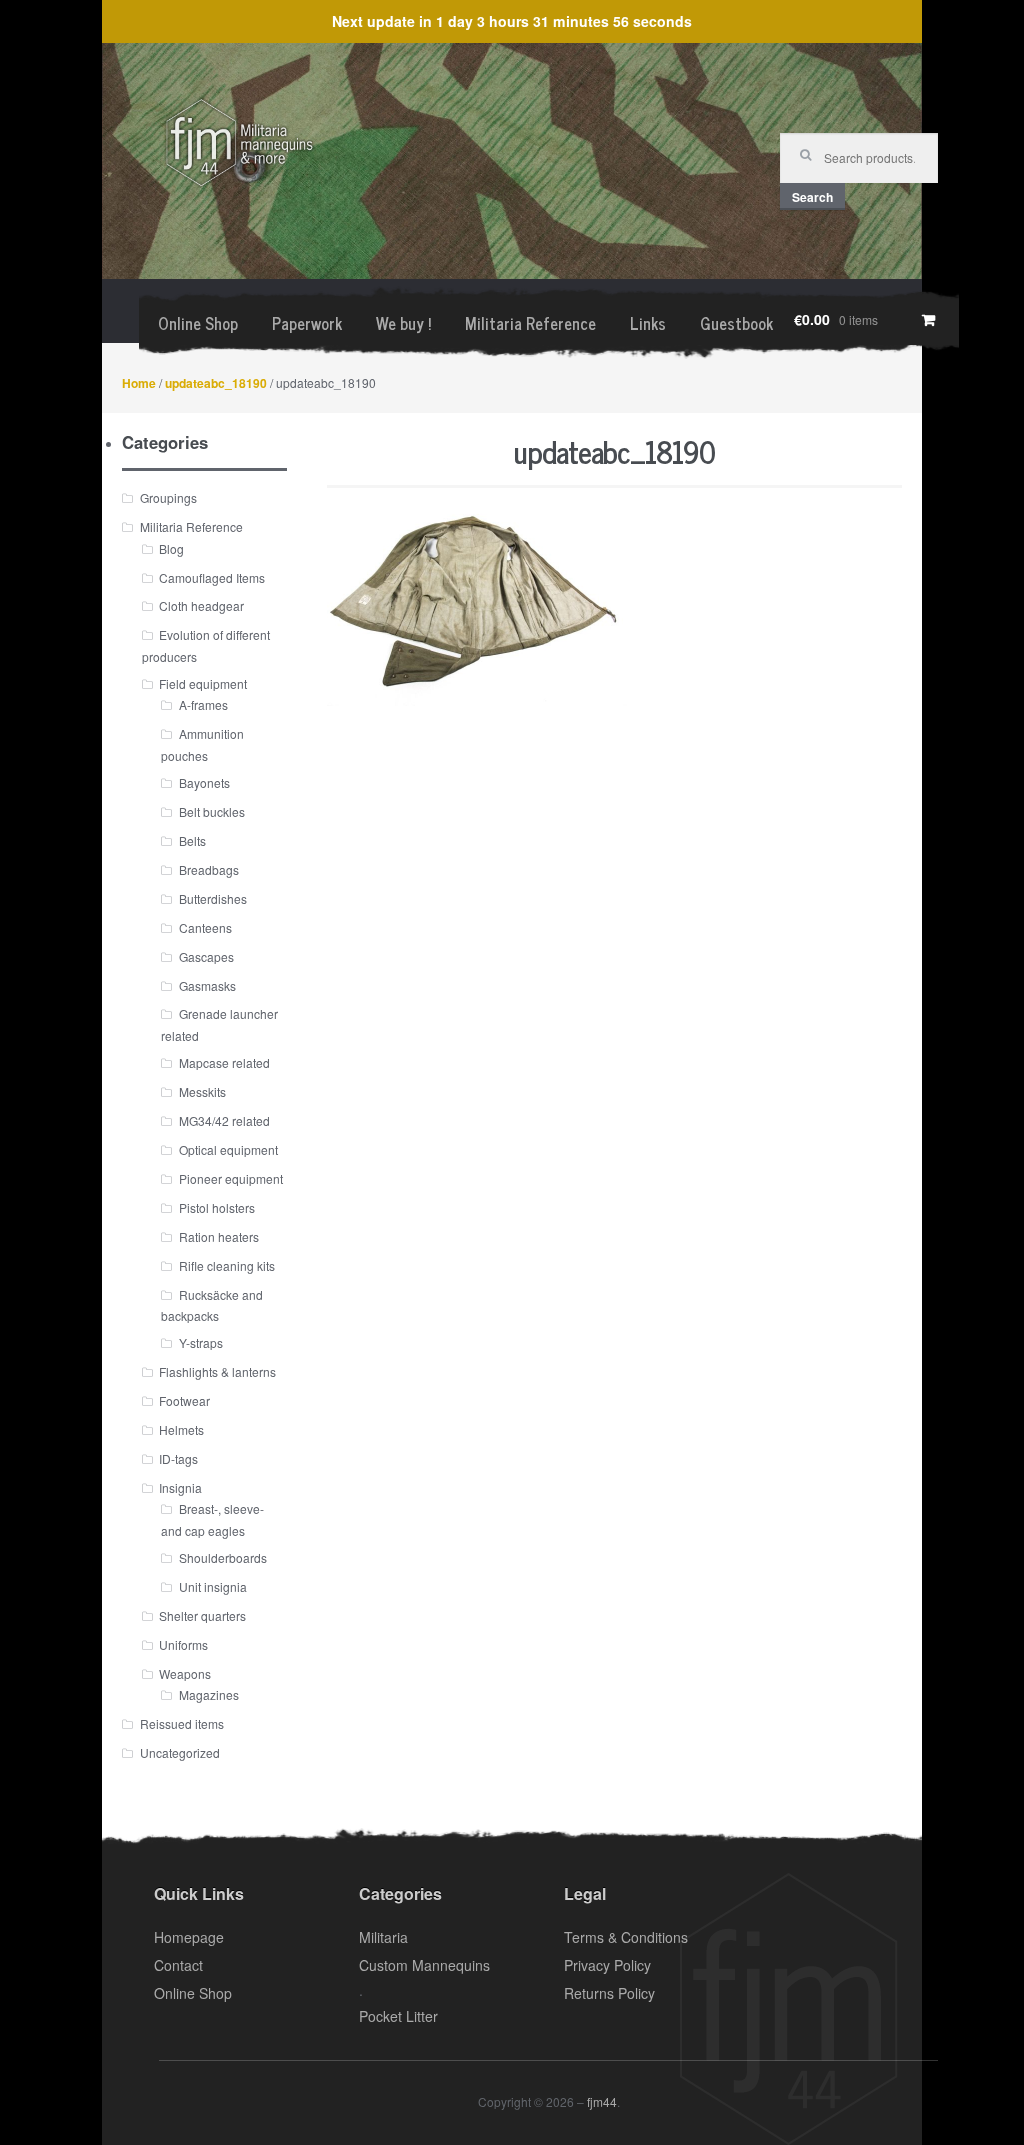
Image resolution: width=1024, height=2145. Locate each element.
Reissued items (182, 1723)
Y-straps (201, 1342)
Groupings (168, 497)
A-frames (203, 704)
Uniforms (183, 1644)
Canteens (205, 927)
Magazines (209, 1694)
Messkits (202, 1091)
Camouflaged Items (212, 577)
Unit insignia (213, 1586)
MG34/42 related (224, 1120)
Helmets (181, 1429)
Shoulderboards (223, 1557)
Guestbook (736, 323)
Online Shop (198, 323)
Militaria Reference (530, 323)
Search (812, 197)
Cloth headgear (201, 605)
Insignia (180, 1487)
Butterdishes (213, 898)
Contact (178, 1965)
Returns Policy (609, 1993)
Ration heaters (219, 1236)
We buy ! (403, 323)
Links (648, 323)
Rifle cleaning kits (227, 1265)
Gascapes (206, 956)
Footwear (184, 1400)
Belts (192, 840)
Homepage (189, 1937)
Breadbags (209, 869)
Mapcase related (224, 1062)
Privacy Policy (607, 1965)
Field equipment (203, 683)
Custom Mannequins (424, 1965)
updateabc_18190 (216, 383)
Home (139, 383)
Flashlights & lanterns (217, 1371)
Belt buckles (212, 811)
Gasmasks (207, 985)
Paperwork (307, 323)
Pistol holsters (217, 1207)
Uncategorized (180, 1752)
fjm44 (602, 2101)
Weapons (185, 1673)
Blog (171, 548)
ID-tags (178, 1458)
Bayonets (204, 782)
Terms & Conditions (626, 1937)
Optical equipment (228, 1149)
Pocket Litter (398, 2016)
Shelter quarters (202, 1615)
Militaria (383, 1937)
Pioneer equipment (231, 1178)
